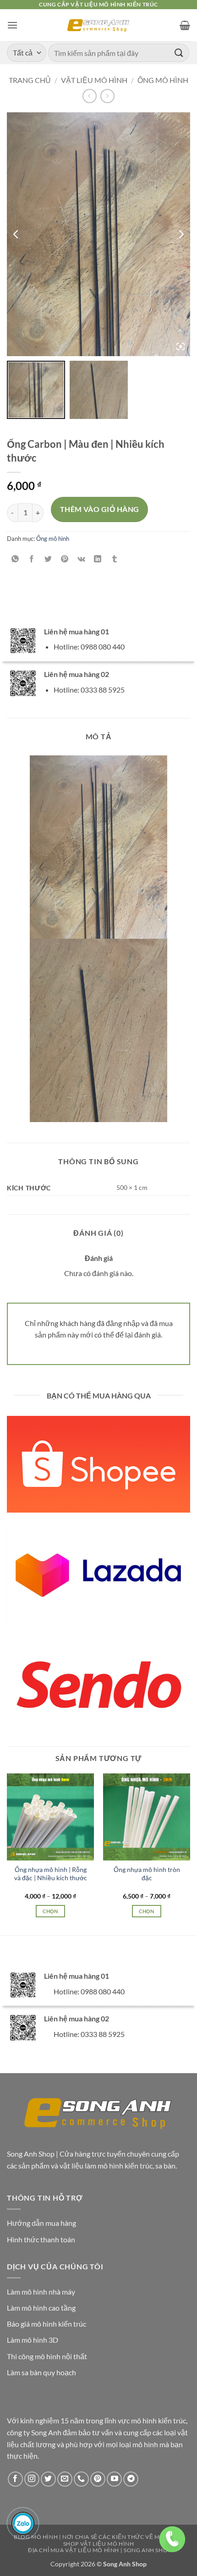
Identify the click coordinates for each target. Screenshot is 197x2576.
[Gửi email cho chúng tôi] (65, 2479)
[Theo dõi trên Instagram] (32, 2479)
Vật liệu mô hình (94, 80)
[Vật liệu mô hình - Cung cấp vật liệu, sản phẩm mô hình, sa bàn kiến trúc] (99, 25)
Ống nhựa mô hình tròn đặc (147, 1874)
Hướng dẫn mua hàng (41, 2223)
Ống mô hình (163, 80)
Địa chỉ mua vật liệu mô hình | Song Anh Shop (100, 2550)
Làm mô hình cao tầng (41, 2308)
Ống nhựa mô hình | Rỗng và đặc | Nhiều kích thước (51, 1874)
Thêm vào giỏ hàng (100, 509)
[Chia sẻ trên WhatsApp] (15, 559)
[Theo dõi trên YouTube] (114, 2479)
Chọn (50, 1911)
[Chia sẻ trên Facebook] (32, 559)
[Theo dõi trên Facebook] (15, 2479)
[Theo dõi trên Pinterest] (98, 2479)
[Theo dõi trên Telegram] (131, 2479)
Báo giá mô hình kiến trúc (47, 2324)
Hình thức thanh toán (41, 2239)
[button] (12, 25)
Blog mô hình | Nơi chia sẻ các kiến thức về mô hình (97, 2537)
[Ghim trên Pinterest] (65, 559)
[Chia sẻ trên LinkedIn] (98, 559)
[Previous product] (107, 96)
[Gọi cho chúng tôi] (81, 2479)
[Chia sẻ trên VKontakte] (81, 559)
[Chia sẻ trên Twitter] (48, 559)
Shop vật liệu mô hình (99, 2544)
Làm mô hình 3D (33, 2340)
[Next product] (90, 96)
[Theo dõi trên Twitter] (48, 2479)
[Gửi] (179, 52)
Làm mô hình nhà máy (41, 2292)
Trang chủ (30, 80)
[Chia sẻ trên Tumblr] (114, 559)
